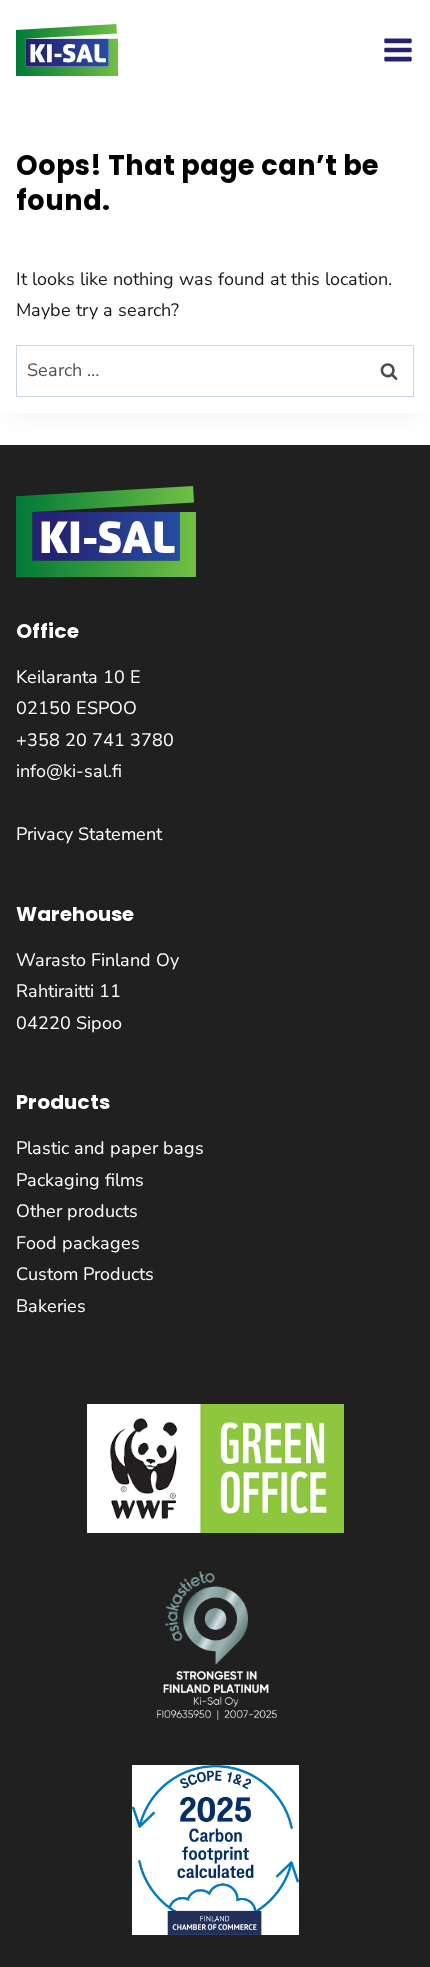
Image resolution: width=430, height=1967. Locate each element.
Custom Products (85, 1274)
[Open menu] (398, 50)
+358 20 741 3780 (95, 740)
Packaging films (80, 1180)
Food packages (78, 1243)
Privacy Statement (89, 834)
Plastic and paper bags (110, 1148)
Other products (77, 1211)
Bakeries (51, 1306)
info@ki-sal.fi (69, 771)
